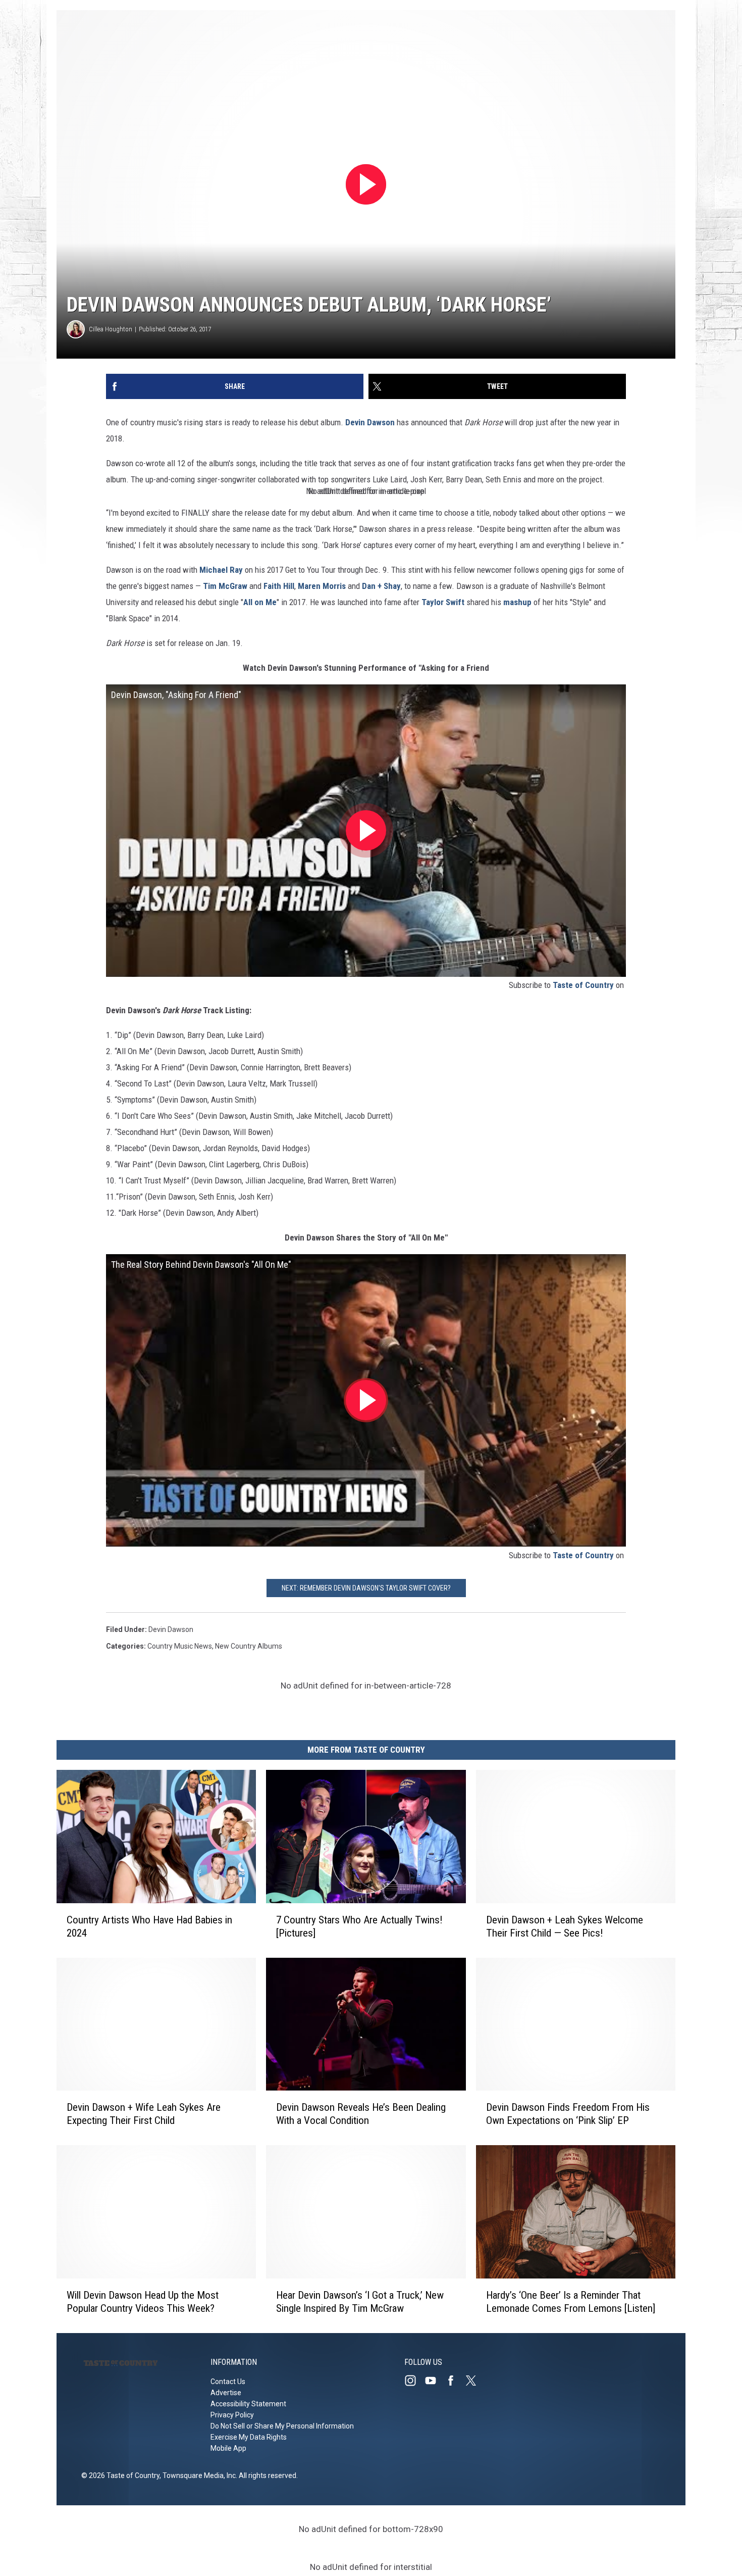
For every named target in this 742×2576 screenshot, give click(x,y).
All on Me (260, 602)
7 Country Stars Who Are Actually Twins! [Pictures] (359, 1926)
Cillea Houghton (111, 329)
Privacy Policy (232, 2415)
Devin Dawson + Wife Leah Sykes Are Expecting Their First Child (144, 2114)
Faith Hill (279, 586)
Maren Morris (322, 586)
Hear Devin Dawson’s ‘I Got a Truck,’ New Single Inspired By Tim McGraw (360, 2302)
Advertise (226, 2393)
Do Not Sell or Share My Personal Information (282, 2426)
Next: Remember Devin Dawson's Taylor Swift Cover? (366, 1588)
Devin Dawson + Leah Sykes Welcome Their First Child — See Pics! (565, 1926)
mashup (517, 602)
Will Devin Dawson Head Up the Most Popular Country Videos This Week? (143, 2302)
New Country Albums (249, 1646)
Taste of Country (583, 985)
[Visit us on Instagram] (414, 2381)
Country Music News (180, 1646)
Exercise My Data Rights (249, 2437)
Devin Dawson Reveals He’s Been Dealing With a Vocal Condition (361, 2114)
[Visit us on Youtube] (435, 2381)
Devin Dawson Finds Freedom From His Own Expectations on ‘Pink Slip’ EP (568, 2114)
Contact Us (228, 2382)
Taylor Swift (443, 602)
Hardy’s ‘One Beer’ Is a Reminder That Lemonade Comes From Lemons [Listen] (571, 2302)
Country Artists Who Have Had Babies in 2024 (149, 1926)
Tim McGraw (225, 586)
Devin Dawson (370, 422)
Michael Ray (221, 570)
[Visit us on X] (475, 2381)
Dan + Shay (381, 586)
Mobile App (228, 2448)
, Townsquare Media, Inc (198, 2475)
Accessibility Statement (248, 2404)
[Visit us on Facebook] (455, 2381)
